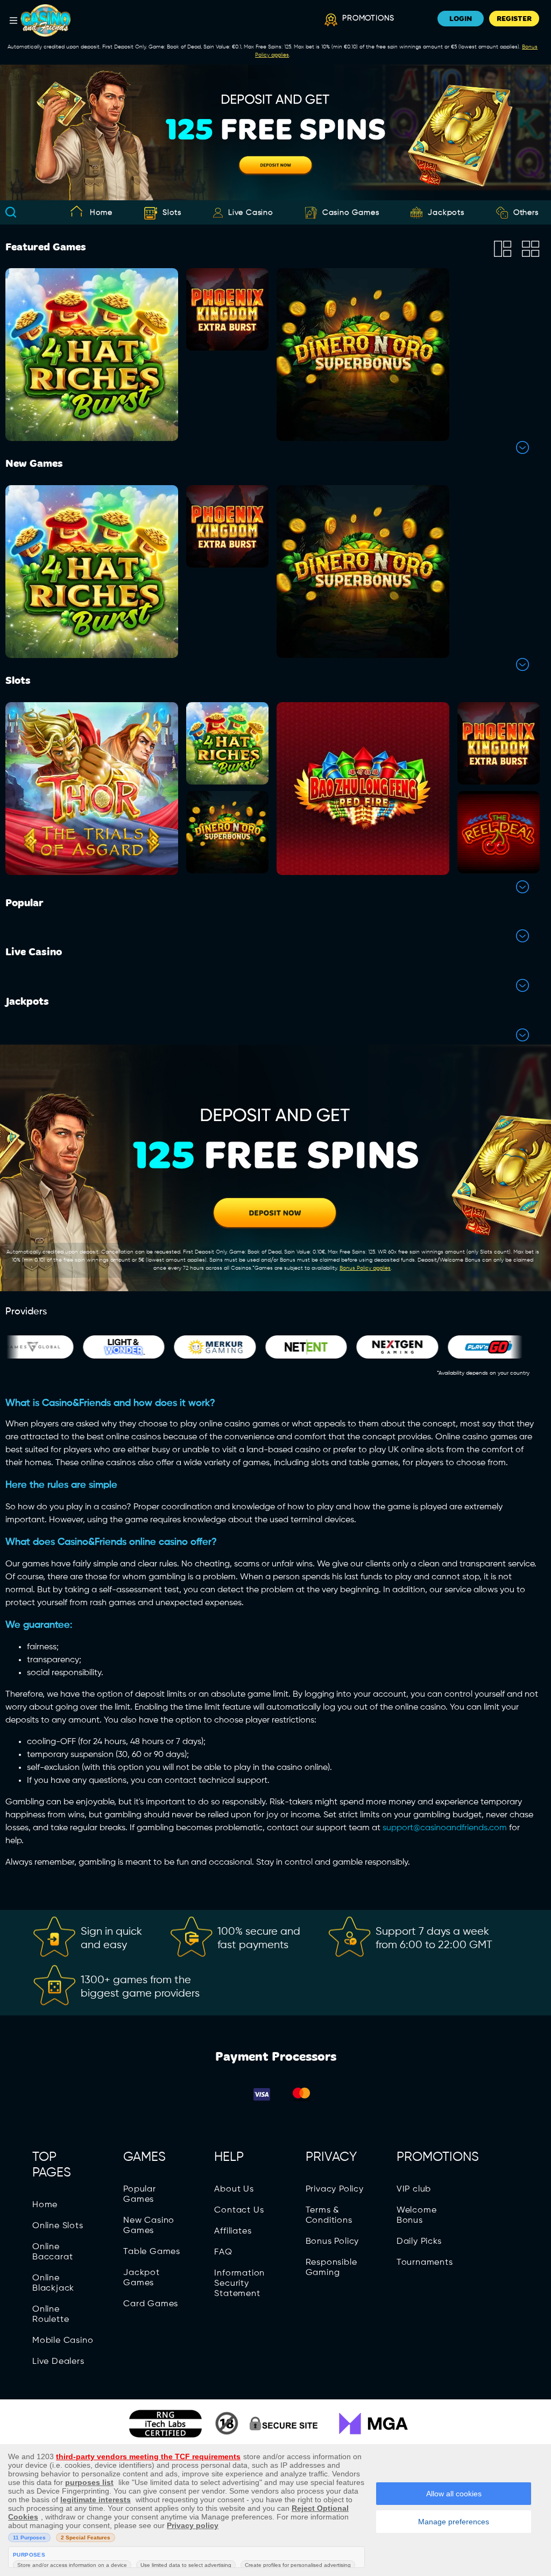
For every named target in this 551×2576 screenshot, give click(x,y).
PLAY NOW (92, 384)
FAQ (223, 2252)
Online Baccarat (52, 2252)
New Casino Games (149, 2226)
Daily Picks (419, 2242)
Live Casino (251, 213)
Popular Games (140, 2194)
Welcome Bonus (417, 2215)
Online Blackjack (53, 2283)
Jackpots (446, 213)
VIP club (414, 2189)
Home (101, 213)
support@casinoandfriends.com (445, 1828)
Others (526, 213)
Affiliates (233, 2231)
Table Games (152, 2252)
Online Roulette (51, 2315)
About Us (234, 2189)
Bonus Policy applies (365, 1268)
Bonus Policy (333, 2242)
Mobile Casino (63, 2341)
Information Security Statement (239, 2284)
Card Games (151, 2304)
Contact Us (239, 2210)
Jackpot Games (142, 2278)
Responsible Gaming (331, 2268)
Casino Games (351, 213)
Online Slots (58, 2226)
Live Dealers (58, 2362)
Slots (172, 213)
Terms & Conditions (329, 2215)
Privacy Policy (335, 2189)
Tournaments (425, 2263)
